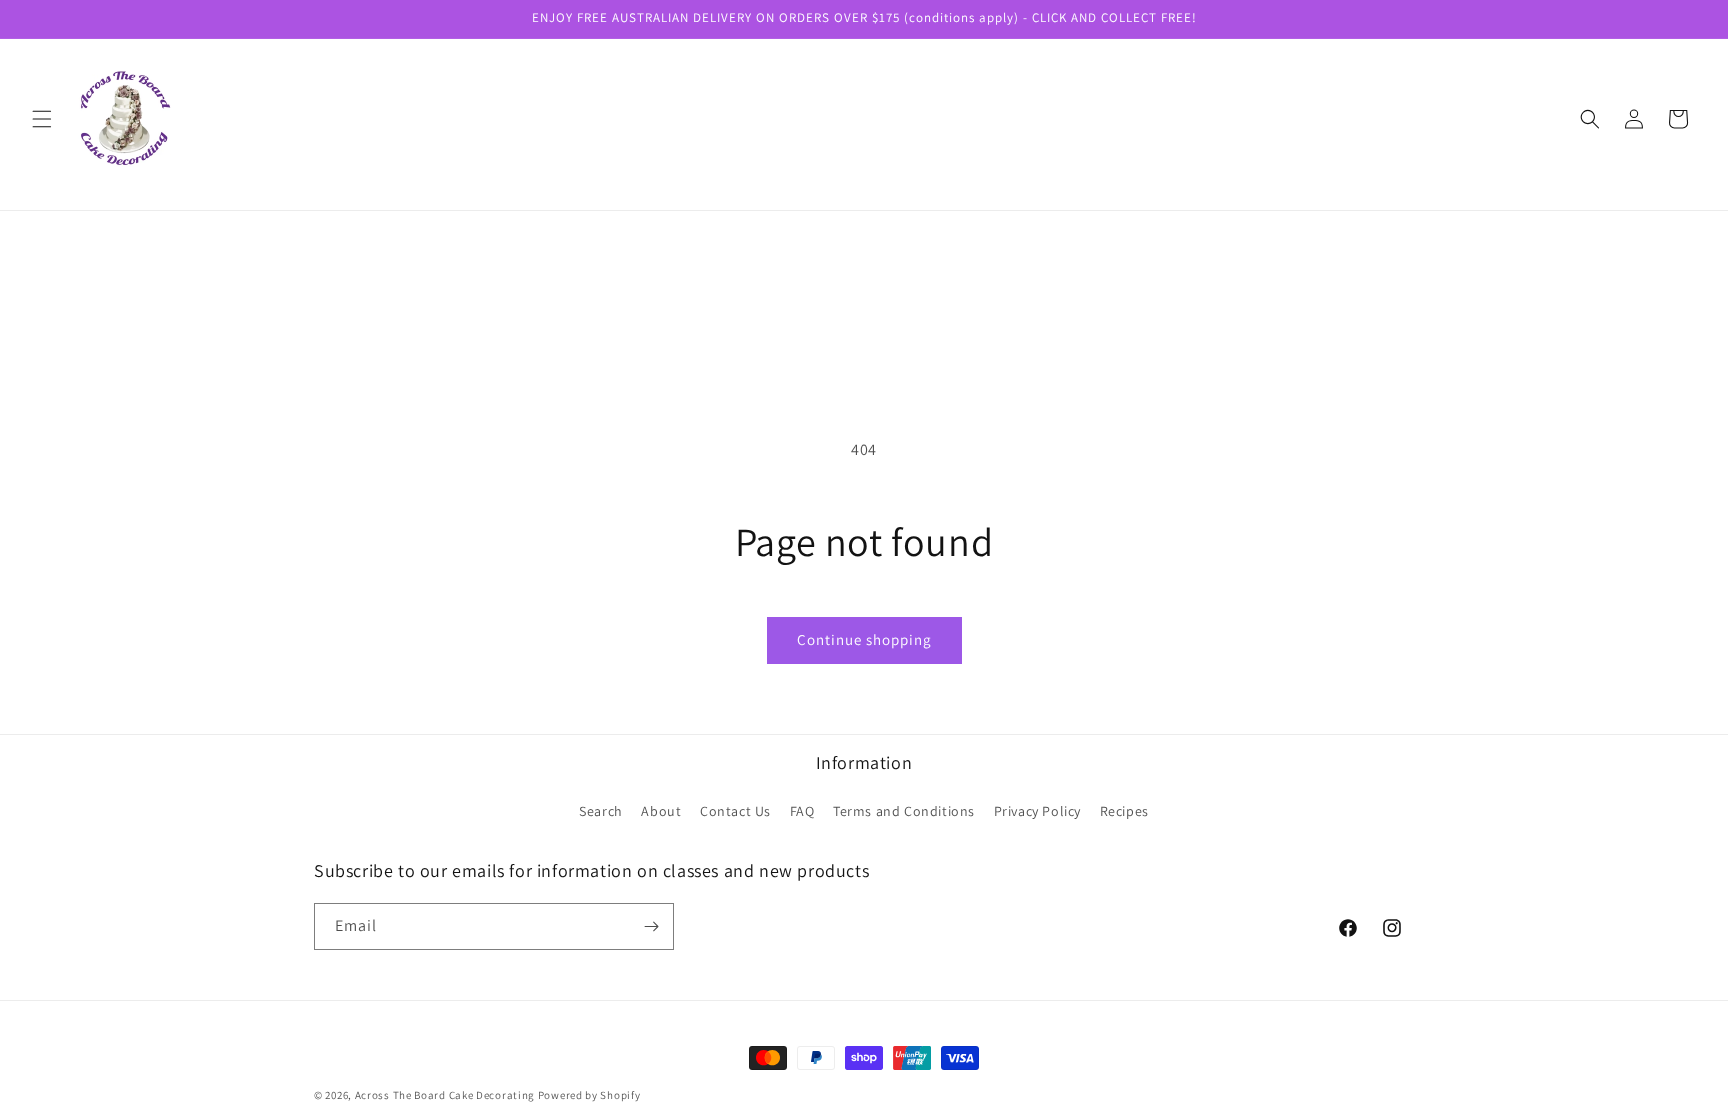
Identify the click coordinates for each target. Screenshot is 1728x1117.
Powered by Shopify (589, 1095)
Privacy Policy (1037, 811)
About (661, 811)
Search (601, 811)
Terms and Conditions (904, 811)
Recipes (1124, 811)
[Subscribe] (651, 926)
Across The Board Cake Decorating (445, 1095)
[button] (42, 119)
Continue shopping (864, 639)
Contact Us (735, 811)
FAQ (802, 811)
